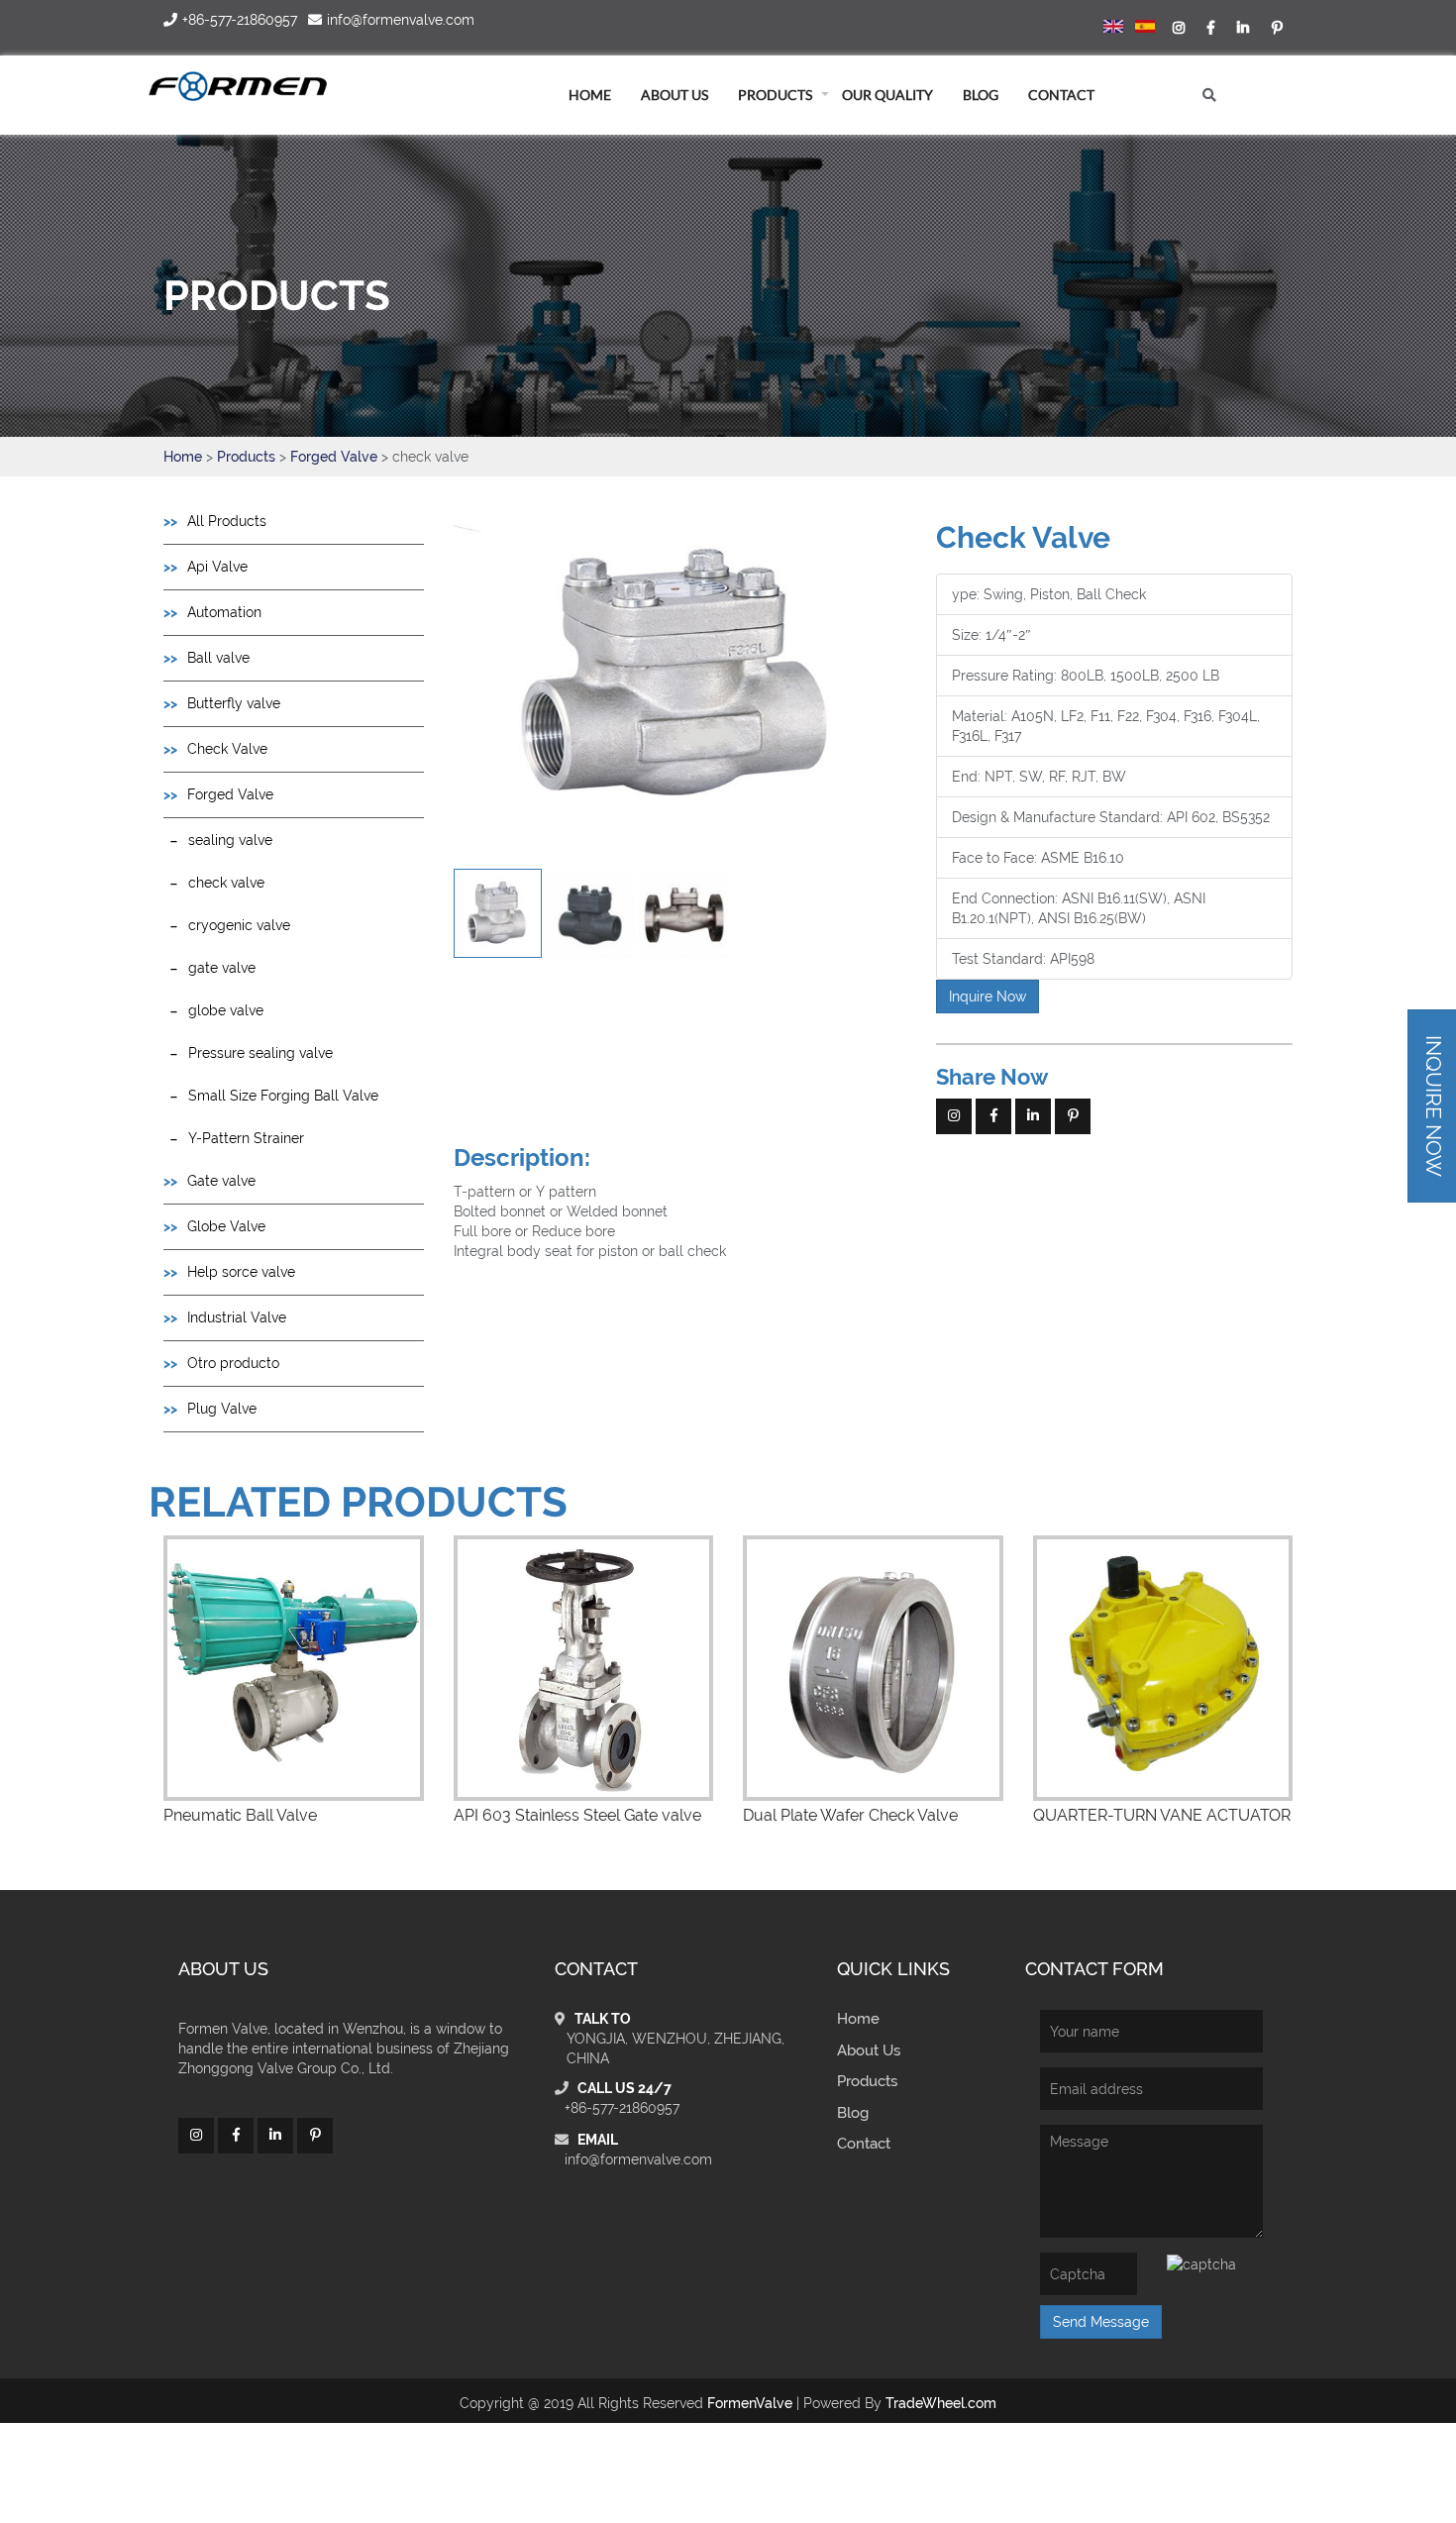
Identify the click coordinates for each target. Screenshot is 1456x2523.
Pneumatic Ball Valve (240, 1815)
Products (775, 95)
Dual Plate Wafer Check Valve (850, 1815)
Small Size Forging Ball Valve (283, 1096)
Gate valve (221, 1181)
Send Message (1101, 2322)
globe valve (226, 1010)
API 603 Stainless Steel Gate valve (577, 1815)
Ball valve (218, 658)
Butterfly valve (234, 703)
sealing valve (230, 840)
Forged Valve (336, 457)
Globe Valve (226, 1226)
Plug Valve (222, 1409)
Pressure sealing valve (260, 1053)
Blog (853, 2113)
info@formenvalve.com (638, 2159)
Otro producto (233, 1363)
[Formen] (238, 86)
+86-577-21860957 (622, 2108)
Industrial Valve (237, 1317)
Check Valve (227, 749)
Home (183, 457)
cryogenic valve (239, 925)
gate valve (222, 968)
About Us (869, 2050)
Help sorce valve (241, 1272)
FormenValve (750, 2403)
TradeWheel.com (941, 2403)
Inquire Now (988, 997)
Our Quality (887, 95)
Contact (1061, 95)
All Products (227, 521)
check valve (226, 883)
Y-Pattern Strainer (246, 1138)
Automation (224, 612)
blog (981, 95)
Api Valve (217, 567)
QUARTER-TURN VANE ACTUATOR (1162, 1815)
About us (675, 95)
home (590, 95)
